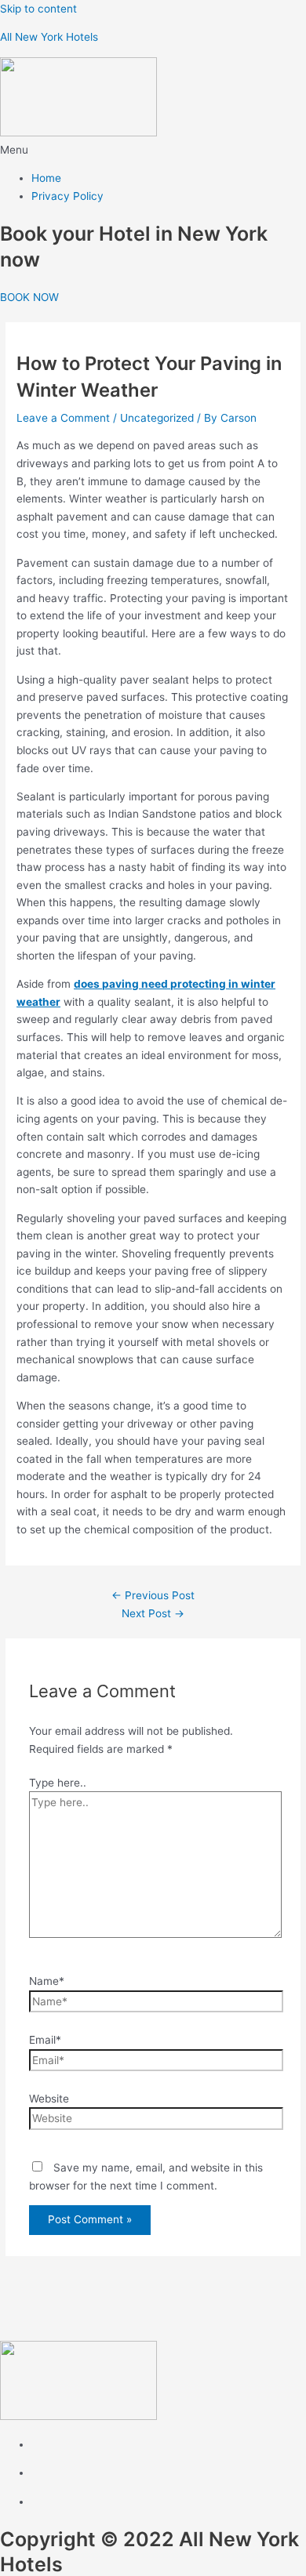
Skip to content (38, 9)
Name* (47, 1981)
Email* (45, 2040)
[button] (153, 150)
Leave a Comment (63, 418)
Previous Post (153, 1595)
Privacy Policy (67, 196)
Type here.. (58, 1783)
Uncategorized (157, 418)
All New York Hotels (49, 37)
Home (46, 178)
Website (49, 2099)
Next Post (153, 1613)
